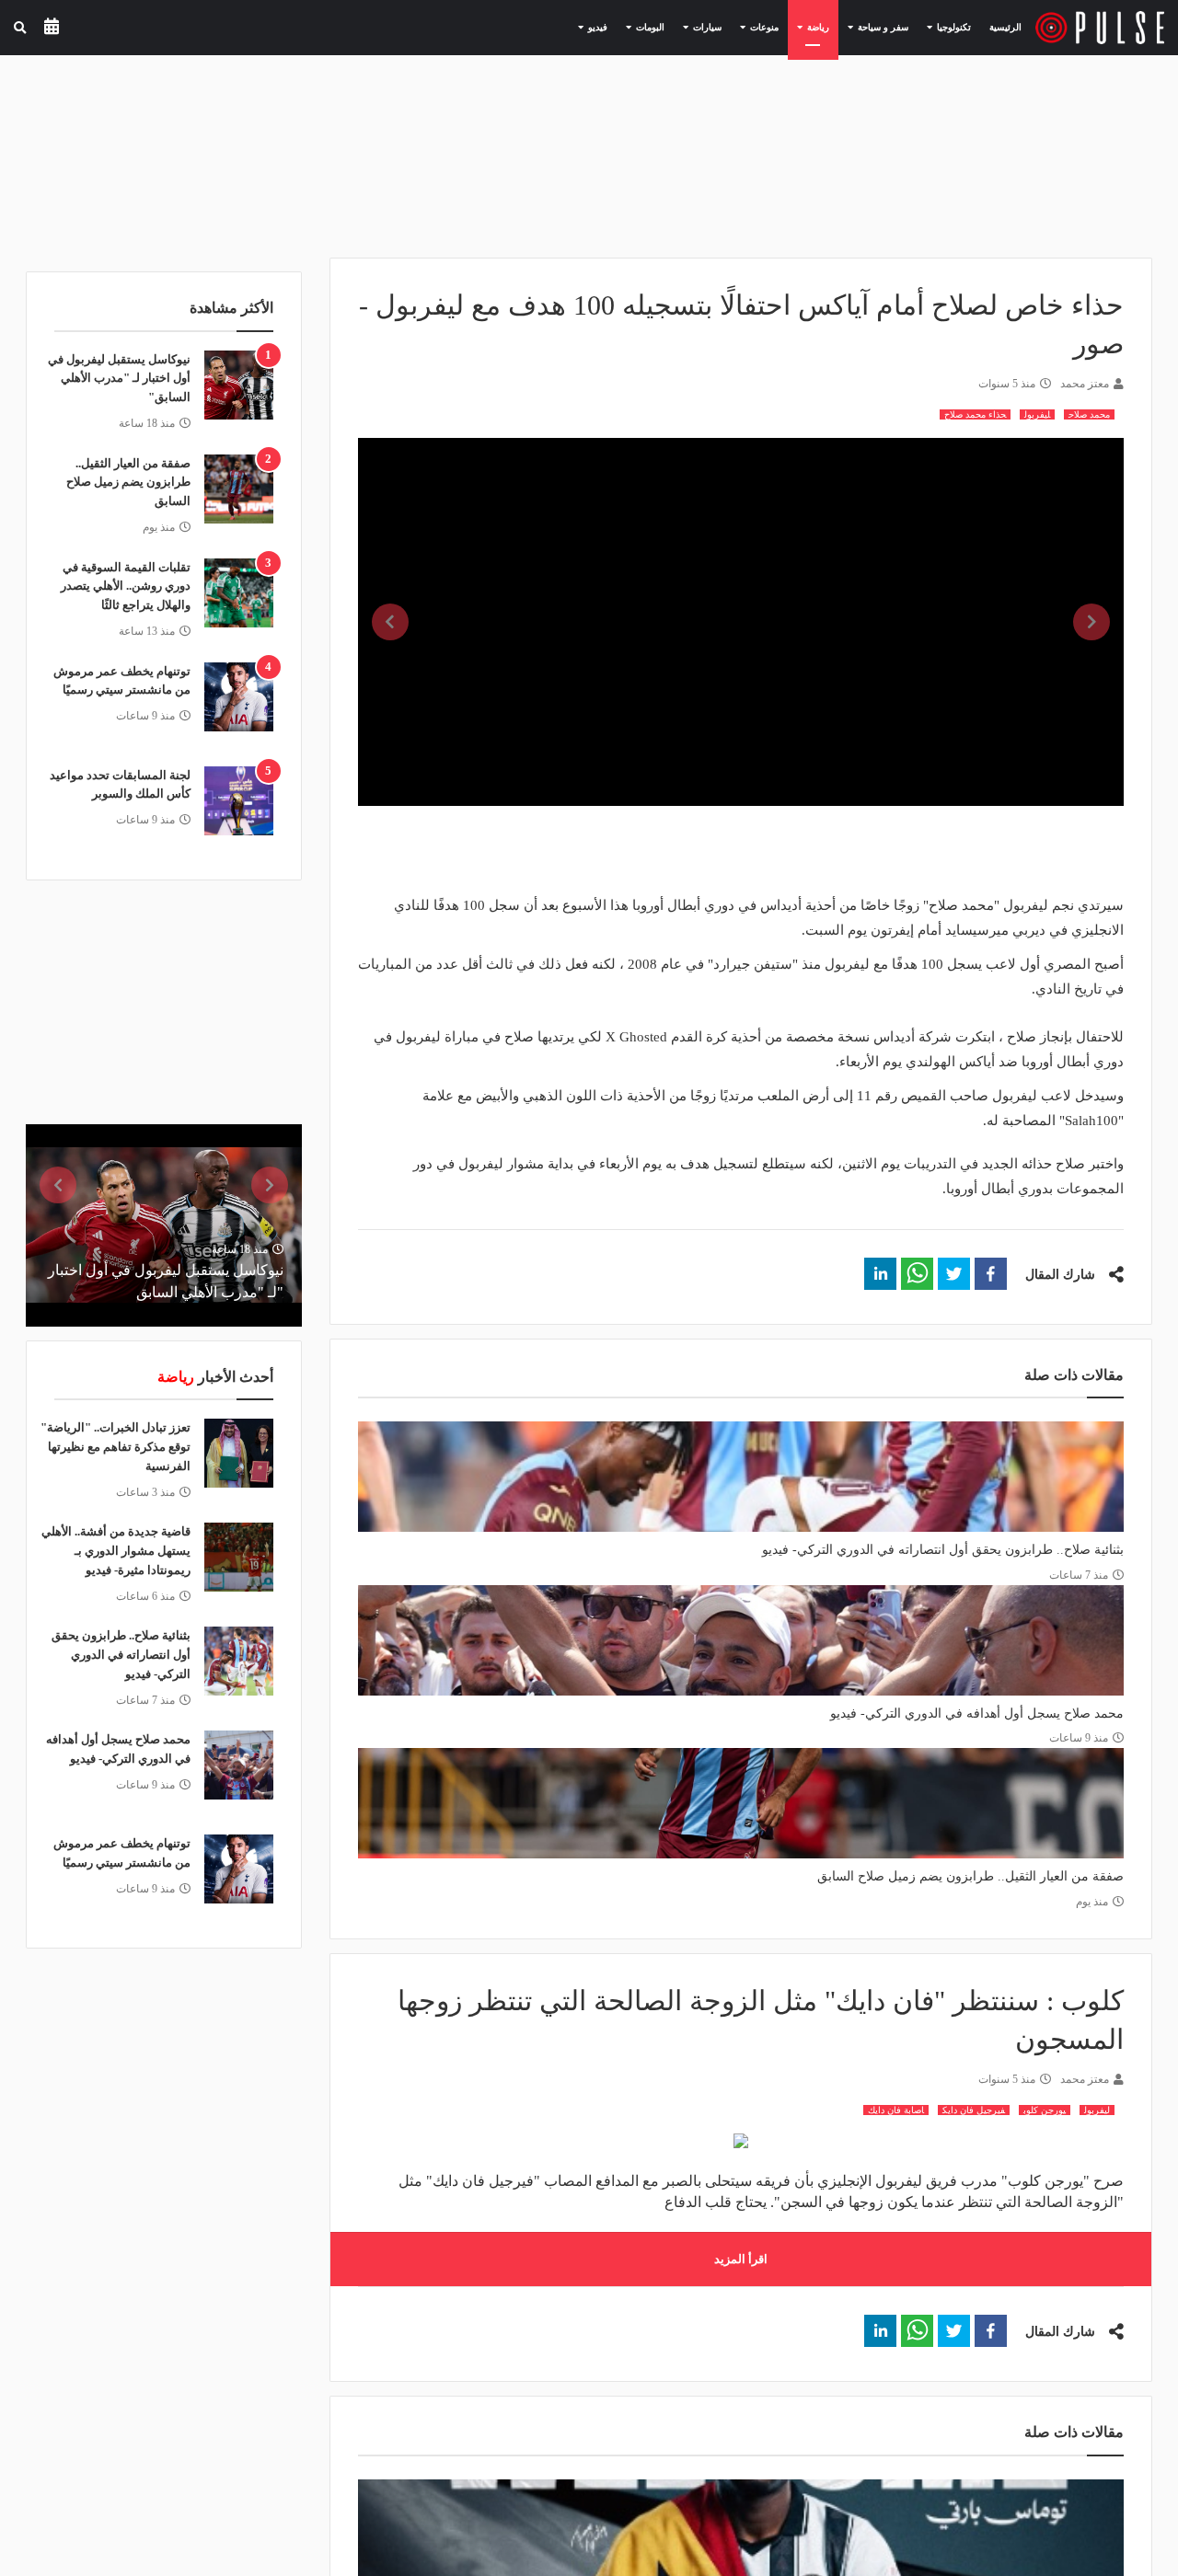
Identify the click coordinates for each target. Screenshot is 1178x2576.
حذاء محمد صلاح (975, 414)
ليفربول (1037, 414)
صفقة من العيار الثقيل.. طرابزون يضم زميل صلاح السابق (970, 1876)
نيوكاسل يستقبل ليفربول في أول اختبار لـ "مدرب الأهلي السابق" (119, 379)
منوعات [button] (755, 27)
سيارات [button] (698, 27)
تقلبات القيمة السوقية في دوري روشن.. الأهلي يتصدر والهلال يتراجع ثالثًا (126, 586)
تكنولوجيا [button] (944, 27)
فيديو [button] (588, 27)
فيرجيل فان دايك (974, 2110)
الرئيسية (1005, 27)
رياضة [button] (808, 27)
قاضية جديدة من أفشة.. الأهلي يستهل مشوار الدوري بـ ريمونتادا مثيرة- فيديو (116, 1551)
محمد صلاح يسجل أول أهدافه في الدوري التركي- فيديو (977, 1713)
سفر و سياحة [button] (873, 27)
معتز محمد (1085, 384)
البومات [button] (641, 27)
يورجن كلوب (1045, 2110)
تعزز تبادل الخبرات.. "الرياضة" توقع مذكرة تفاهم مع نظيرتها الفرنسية (115, 1447)
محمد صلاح (1089, 414)
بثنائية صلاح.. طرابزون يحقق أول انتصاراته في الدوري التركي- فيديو (943, 1550)
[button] (991, 1274)
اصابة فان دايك (896, 2110)
